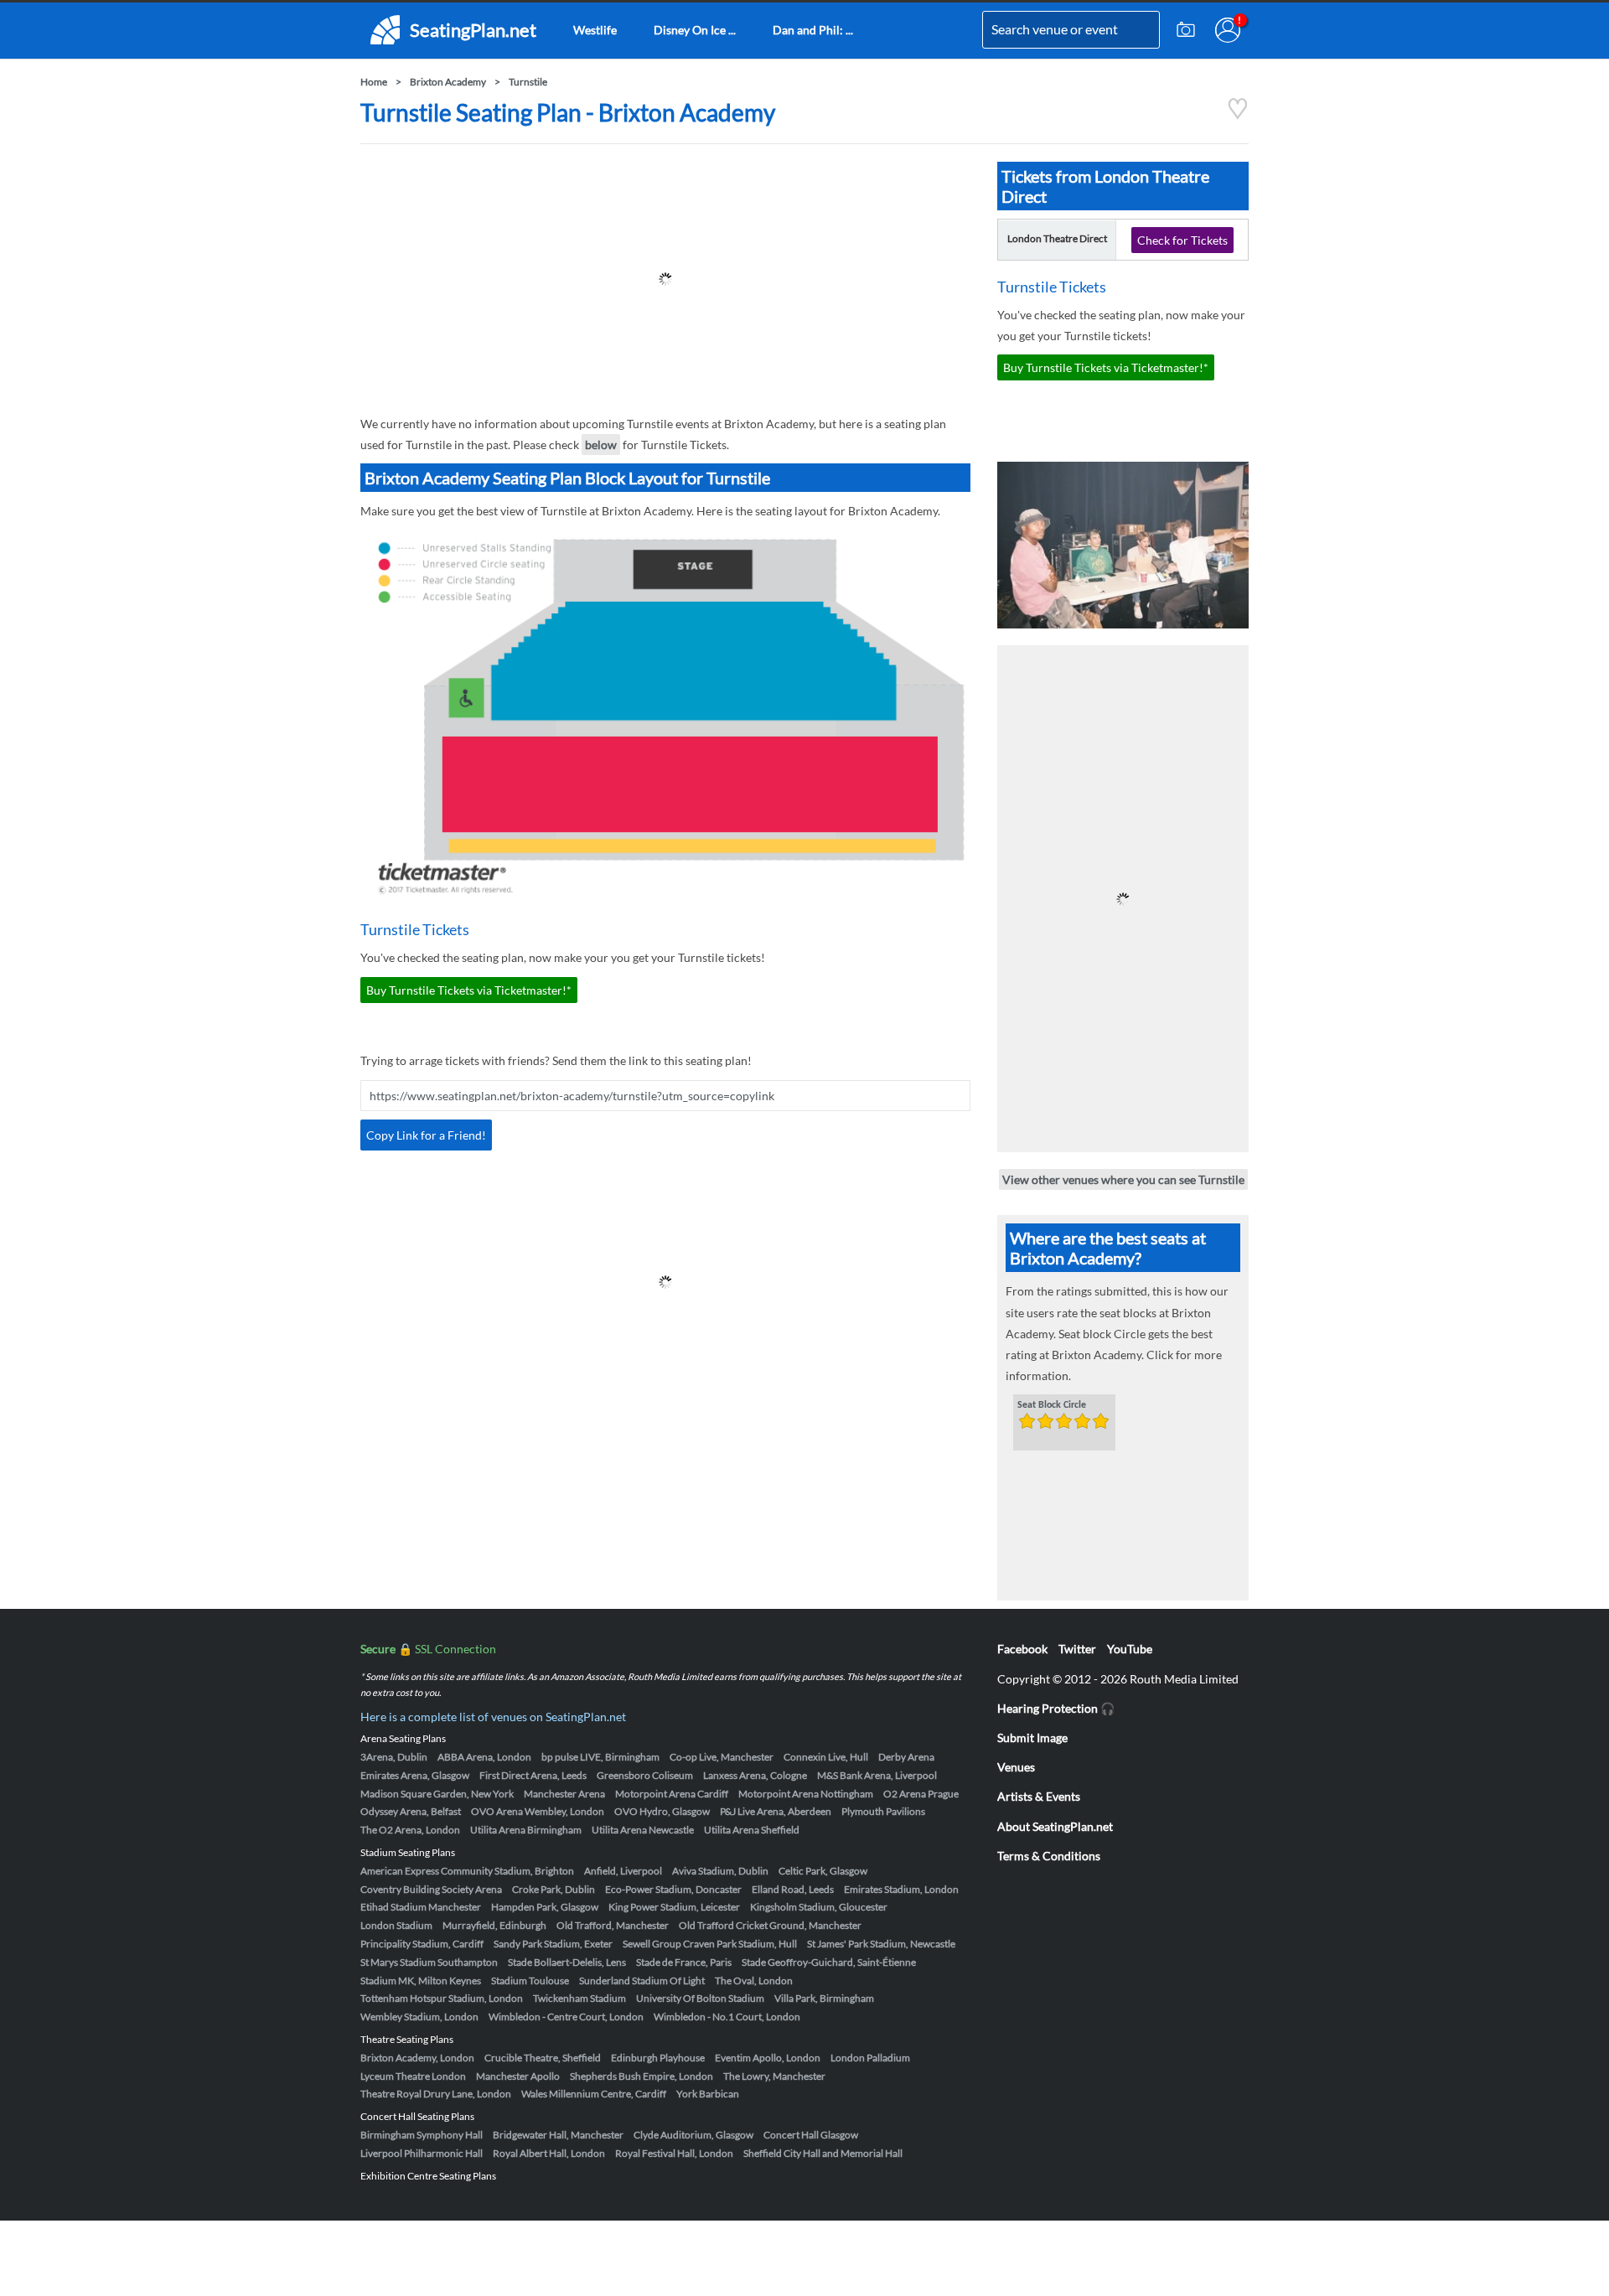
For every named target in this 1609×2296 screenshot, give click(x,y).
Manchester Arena (564, 1794)
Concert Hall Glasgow (811, 2135)
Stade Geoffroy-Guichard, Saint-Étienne (829, 1962)
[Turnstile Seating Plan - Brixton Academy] (1238, 115)
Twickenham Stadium (579, 1998)
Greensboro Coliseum (645, 1775)
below (601, 445)
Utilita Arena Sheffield (752, 1830)
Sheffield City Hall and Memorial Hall (823, 2153)
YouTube (1130, 1649)
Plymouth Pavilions (883, 1811)
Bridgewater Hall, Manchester (558, 2135)
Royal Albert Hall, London (549, 2153)
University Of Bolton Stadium (700, 1998)
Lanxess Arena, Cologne (755, 1775)
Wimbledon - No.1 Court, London (727, 2017)
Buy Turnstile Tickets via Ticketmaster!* (469, 990)
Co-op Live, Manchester (722, 1757)
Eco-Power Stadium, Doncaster (673, 1889)
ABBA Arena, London (484, 1757)
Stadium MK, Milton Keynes (421, 1981)
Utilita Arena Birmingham (526, 1830)
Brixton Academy (448, 82)
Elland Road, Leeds (793, 1889)
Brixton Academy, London (417, 2058)
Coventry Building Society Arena (431, 1889)
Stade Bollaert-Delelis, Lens (567, 1962)
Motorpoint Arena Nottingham (806, 1794)
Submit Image (1032, 1738)
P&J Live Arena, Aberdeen (776, 1811)
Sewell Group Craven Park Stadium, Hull (710, 1944)
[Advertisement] (665, 279)
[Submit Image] (1186, 30)
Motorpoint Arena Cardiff (672, 1794)
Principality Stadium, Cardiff (422, 1944)
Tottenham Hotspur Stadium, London (442, 1998)
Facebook (1022, 1649)
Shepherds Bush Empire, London (642, 2076)
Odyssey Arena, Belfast (411, 1811)
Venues (1016, 1767)
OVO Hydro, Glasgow (662, 1811)
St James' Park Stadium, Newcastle (881, 1944)
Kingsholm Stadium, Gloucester (819, 1907)
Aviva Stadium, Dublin (720, 1871)
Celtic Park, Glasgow (823, 1871)
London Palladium (870, 2058)
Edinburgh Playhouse (658, 2058)
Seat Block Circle (1052, 1405)
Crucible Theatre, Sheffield (543, 2058)
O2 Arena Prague (921, 1794)
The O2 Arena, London (410, 1830)
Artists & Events (1039, 1796)
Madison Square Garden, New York (437, 1794)
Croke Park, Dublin (554, 1889)
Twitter (1077, 1649)
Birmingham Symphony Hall (422, 2135)
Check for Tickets (1182, 240)
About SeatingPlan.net (1055, 1826)
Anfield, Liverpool (623, 1871)
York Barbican (708, 2094)
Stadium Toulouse (530, 1981)
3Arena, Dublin (394, 1757)
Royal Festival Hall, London (674, 2153)
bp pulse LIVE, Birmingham (600, 1757)
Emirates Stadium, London (901, 1889)
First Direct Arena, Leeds (533, 1775)
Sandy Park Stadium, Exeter (553, 1944)
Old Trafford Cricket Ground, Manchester (770, 1925)
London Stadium (396, 1925)
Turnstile (528, 82)
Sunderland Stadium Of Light (642, 1981)
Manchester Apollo (518, 2076)
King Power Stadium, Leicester (674, 1907)
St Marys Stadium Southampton (429, 1962)
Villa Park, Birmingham (824, 1998)
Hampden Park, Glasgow (545, 1907)
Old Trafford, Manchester (613, 1925)
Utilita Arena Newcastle (643, 1830)
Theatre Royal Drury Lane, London (436, 2094)
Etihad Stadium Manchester (421, 1907)
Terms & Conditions (1049, 1856)
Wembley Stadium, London (419, 2017)
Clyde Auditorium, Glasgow (693, 2135)
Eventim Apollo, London (768, 2058)
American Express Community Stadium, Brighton (467, 1871)
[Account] (1228, 30)
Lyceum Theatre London (413, 2076)
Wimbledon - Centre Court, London (566, 2017)
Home (374, 82)
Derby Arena (906, 1757)
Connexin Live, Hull (826, 1757)
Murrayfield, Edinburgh (494, 1925)
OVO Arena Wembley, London (538, 1811)
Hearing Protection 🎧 (1056, 1708)
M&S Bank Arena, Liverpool (877, 1775)
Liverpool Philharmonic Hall (422, 2153)
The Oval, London (754, 1981)
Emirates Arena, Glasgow (415, 1775)
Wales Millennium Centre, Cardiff (594, 2094)
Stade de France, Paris (684, 1962)
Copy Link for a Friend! (426, 1135)
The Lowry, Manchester (774, 2076)
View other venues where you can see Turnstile (1123, 1179)
